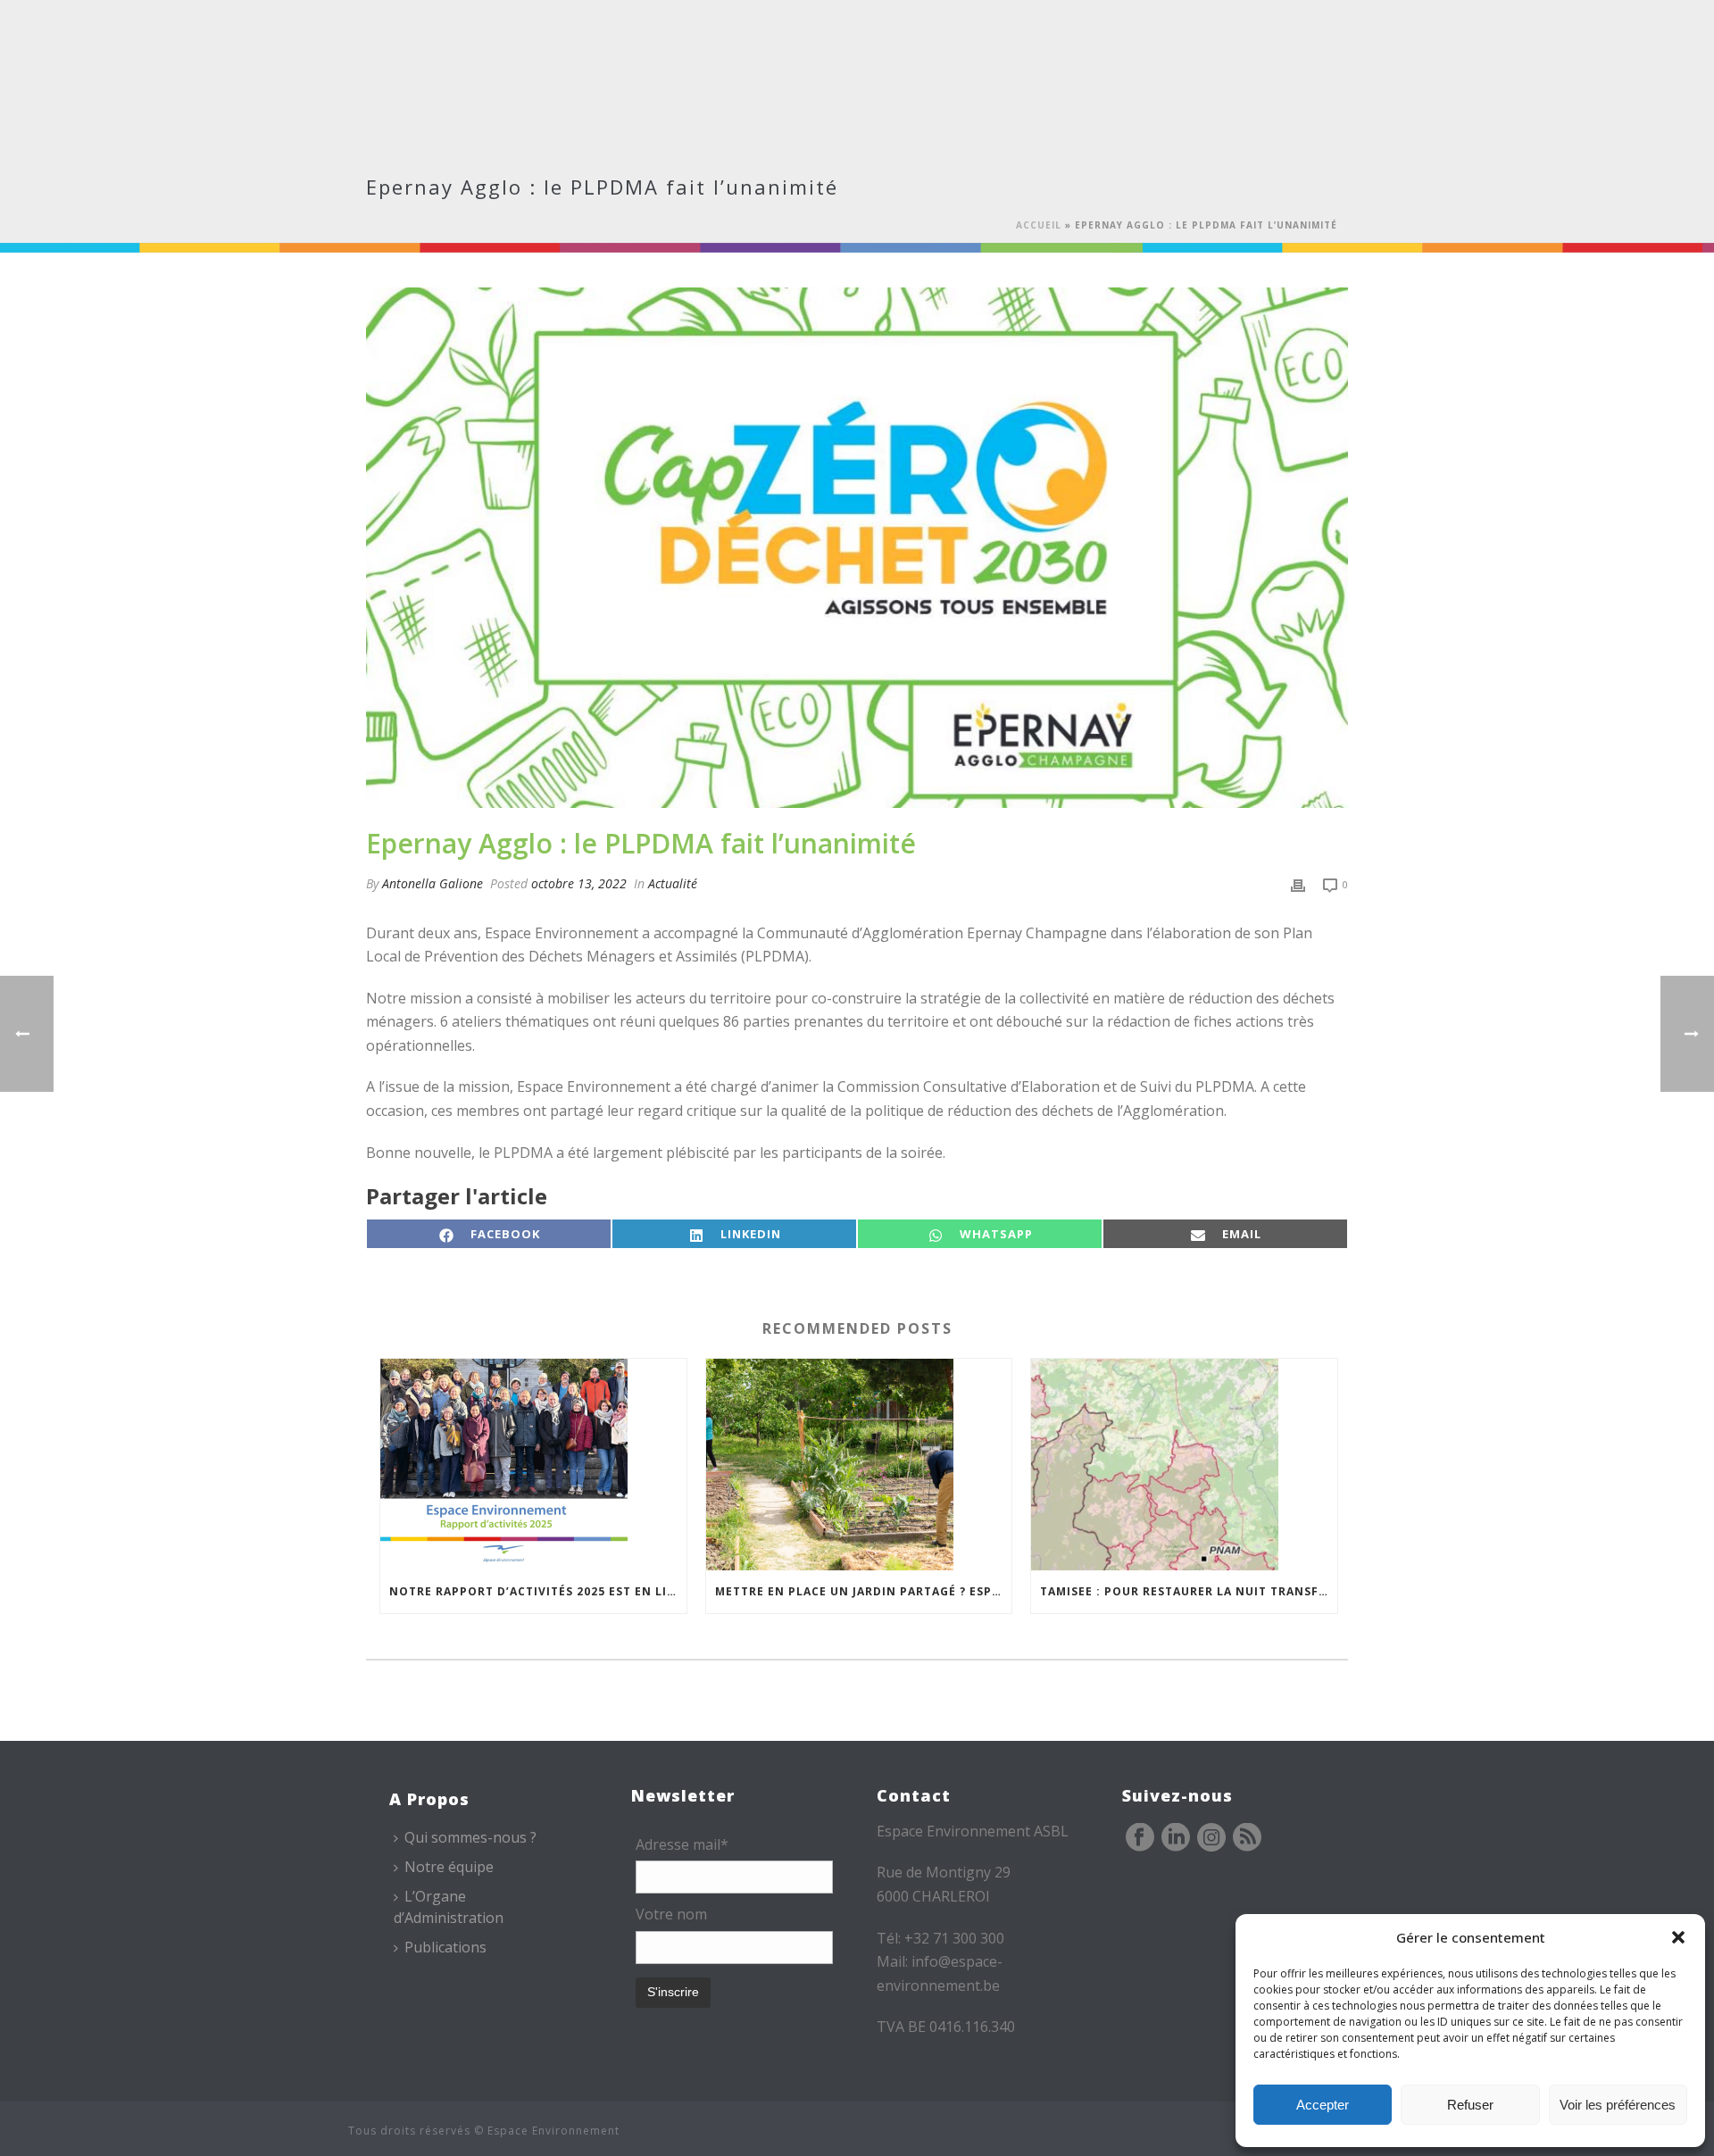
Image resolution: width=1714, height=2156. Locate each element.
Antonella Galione (433, 883)
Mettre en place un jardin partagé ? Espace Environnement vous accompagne (864, 1591)
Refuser (1470, 2105)
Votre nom (671, 1914)
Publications (445, 1947)
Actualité (673, 883)
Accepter (1323, 2105)
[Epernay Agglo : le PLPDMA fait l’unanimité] (857, 548)
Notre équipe (449, 1867)
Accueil (1039, 225)
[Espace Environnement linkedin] (1176, 1838)
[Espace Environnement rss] (1247, 1838)
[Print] (1298, 883)
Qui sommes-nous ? (470, 1837)
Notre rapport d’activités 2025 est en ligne (538, 1591)
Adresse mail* (682, 1844)
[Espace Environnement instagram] (1211, 1838)
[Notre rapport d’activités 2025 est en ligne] (533, 1465)
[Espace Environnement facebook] (1140, 1838)
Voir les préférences (1618, 2105)
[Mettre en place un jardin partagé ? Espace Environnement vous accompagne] (859, 1465)
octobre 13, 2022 (579, 883)
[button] (1678, 1937)
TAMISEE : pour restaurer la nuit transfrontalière (1189, 1591)
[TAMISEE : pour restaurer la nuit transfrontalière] (1184, 1465)
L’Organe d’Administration (449, 1906)
